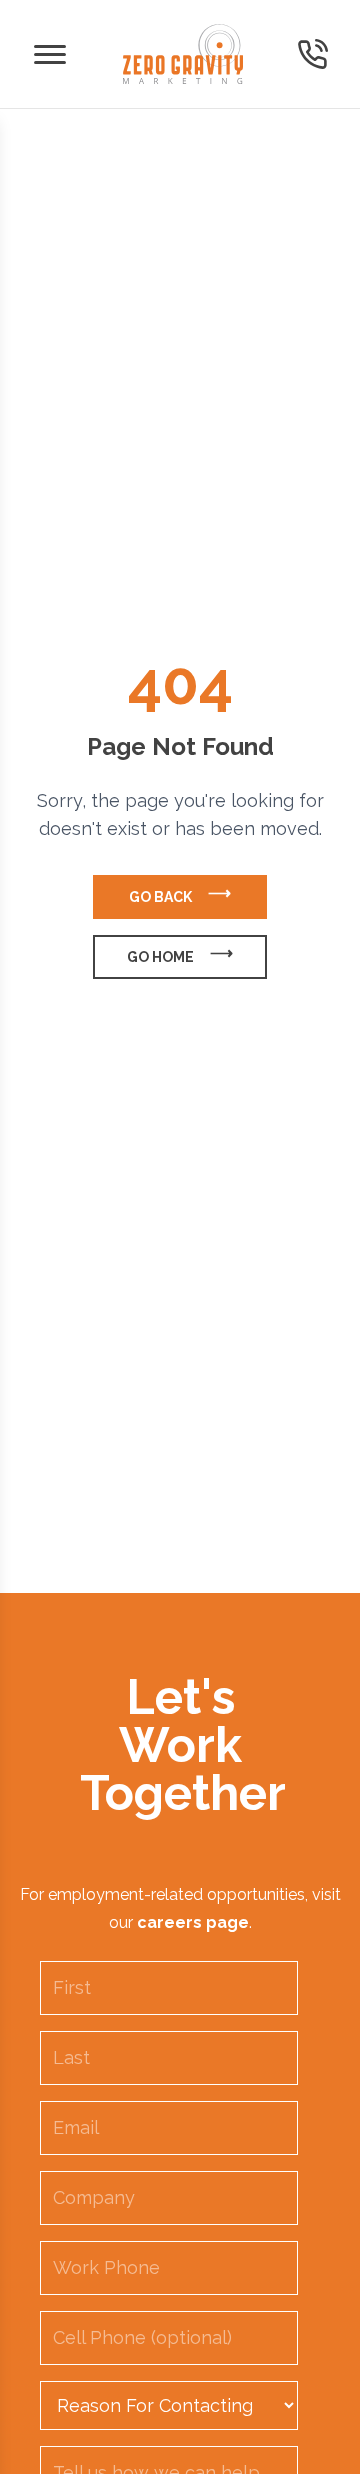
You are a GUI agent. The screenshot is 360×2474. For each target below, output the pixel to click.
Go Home (160, 957)
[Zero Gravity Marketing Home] (183, 54)
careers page (193, 1922)
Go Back (160, 897)
